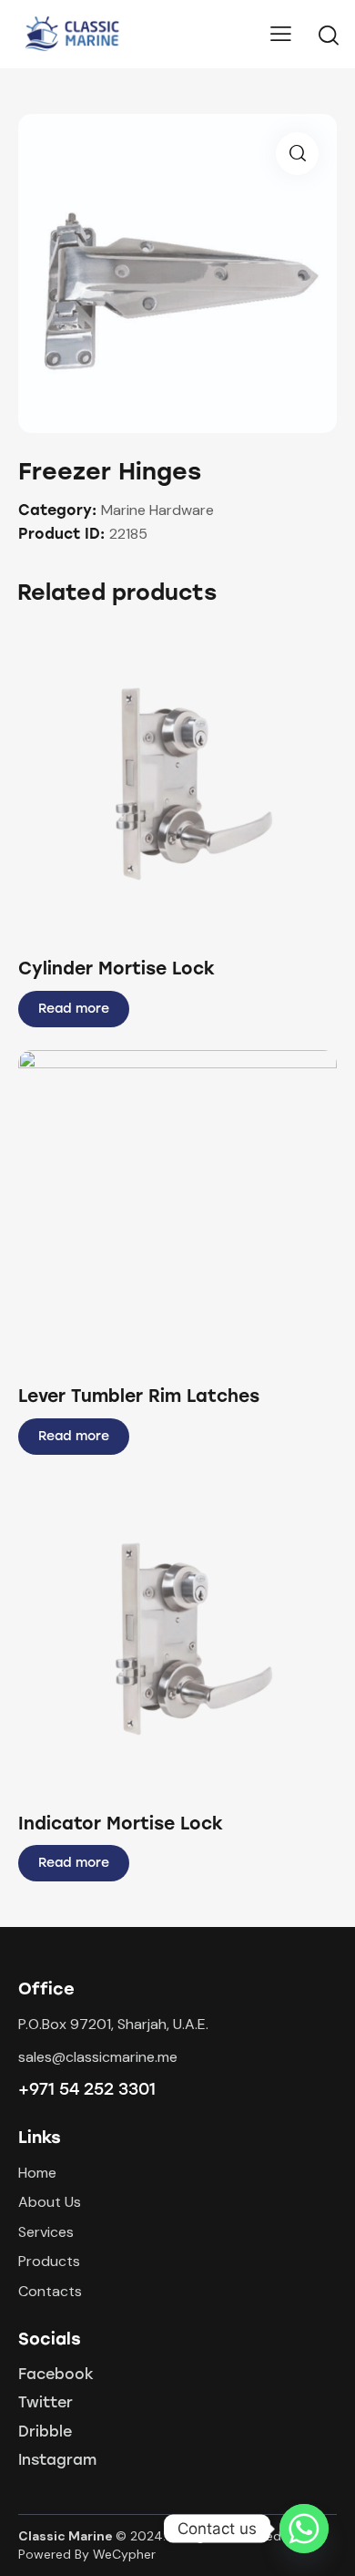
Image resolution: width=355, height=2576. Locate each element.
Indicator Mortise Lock (121, 1824)
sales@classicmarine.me (98, 2057)
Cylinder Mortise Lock (117, 969)
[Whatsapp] (304, 2529)
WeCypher (124, 2554)
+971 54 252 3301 (87, 2089)
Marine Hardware (157, 510)
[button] (152, 783)
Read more (74, 1009)
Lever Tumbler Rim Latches (139, 1396)
